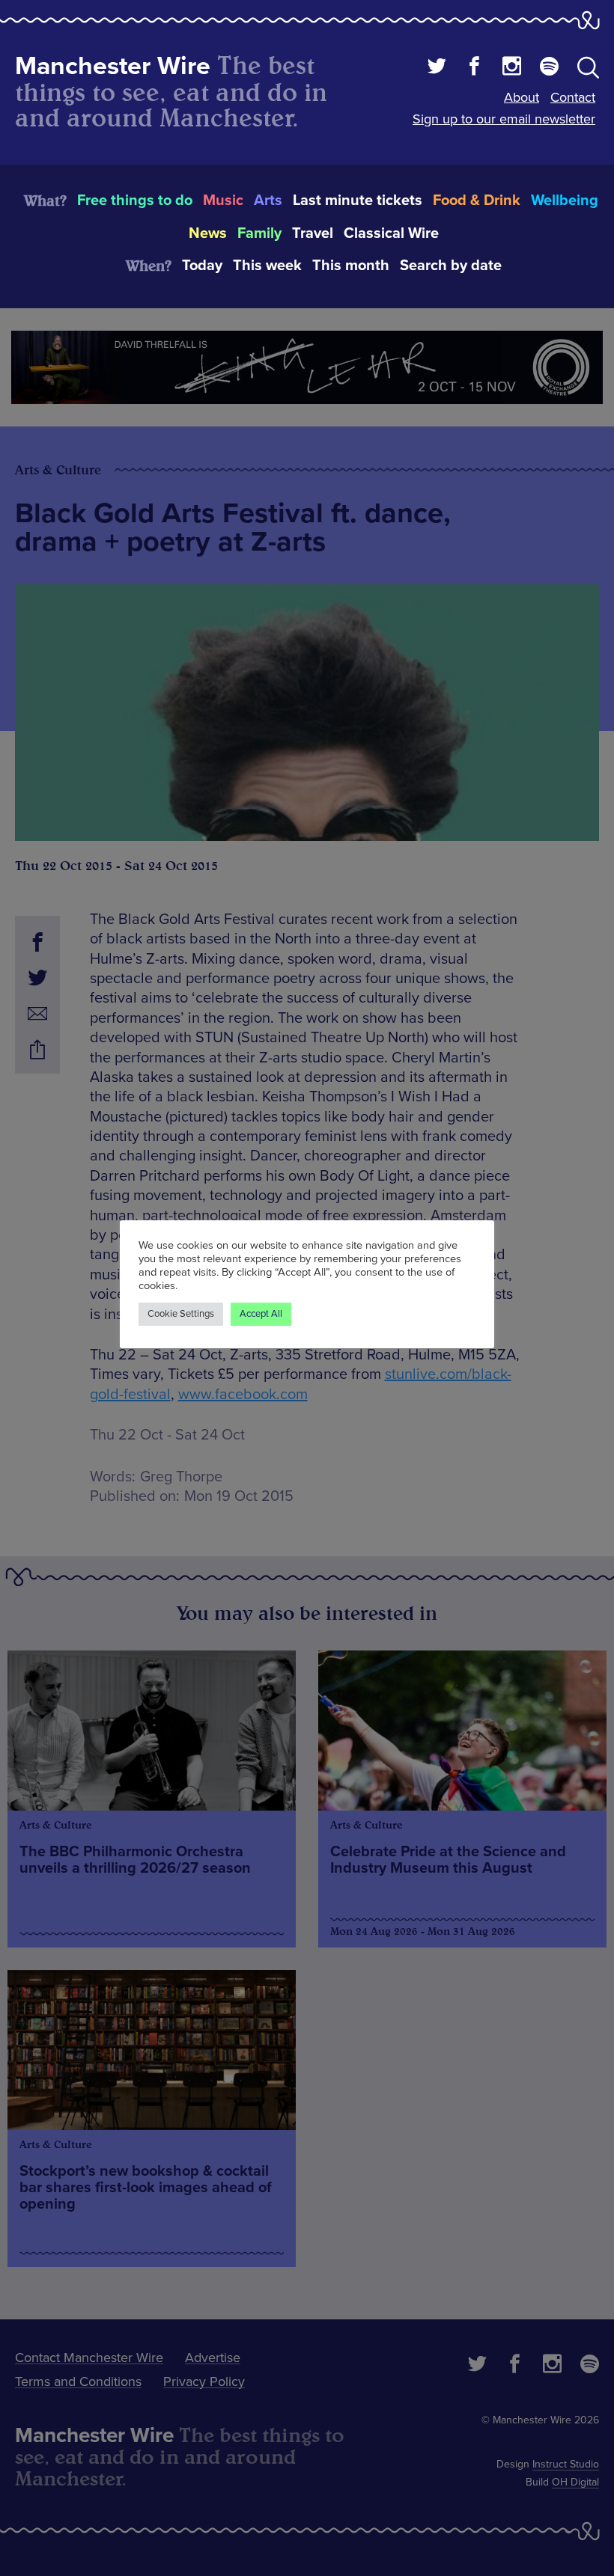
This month (351, 266)
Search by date (451, 266)
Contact (573, 97)
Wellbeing (565, 201)
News (208, 233)
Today (202, 266)
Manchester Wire (113, 66)
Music (223, 201)
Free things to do (135, 201)
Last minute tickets (358, 201)
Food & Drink (477, 201)
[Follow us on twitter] (437, 68)
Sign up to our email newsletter (504, 119)
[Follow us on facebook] (474, 68)
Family (259, 233)
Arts (268, 201)
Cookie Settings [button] (181, 1314)
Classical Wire (391, 233)
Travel (313, 233)
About (522, 97)
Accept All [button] (261, 1314)
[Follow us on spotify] (549, 68)
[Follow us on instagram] (512, 68)
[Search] (588, 70)
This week (267, 266)
